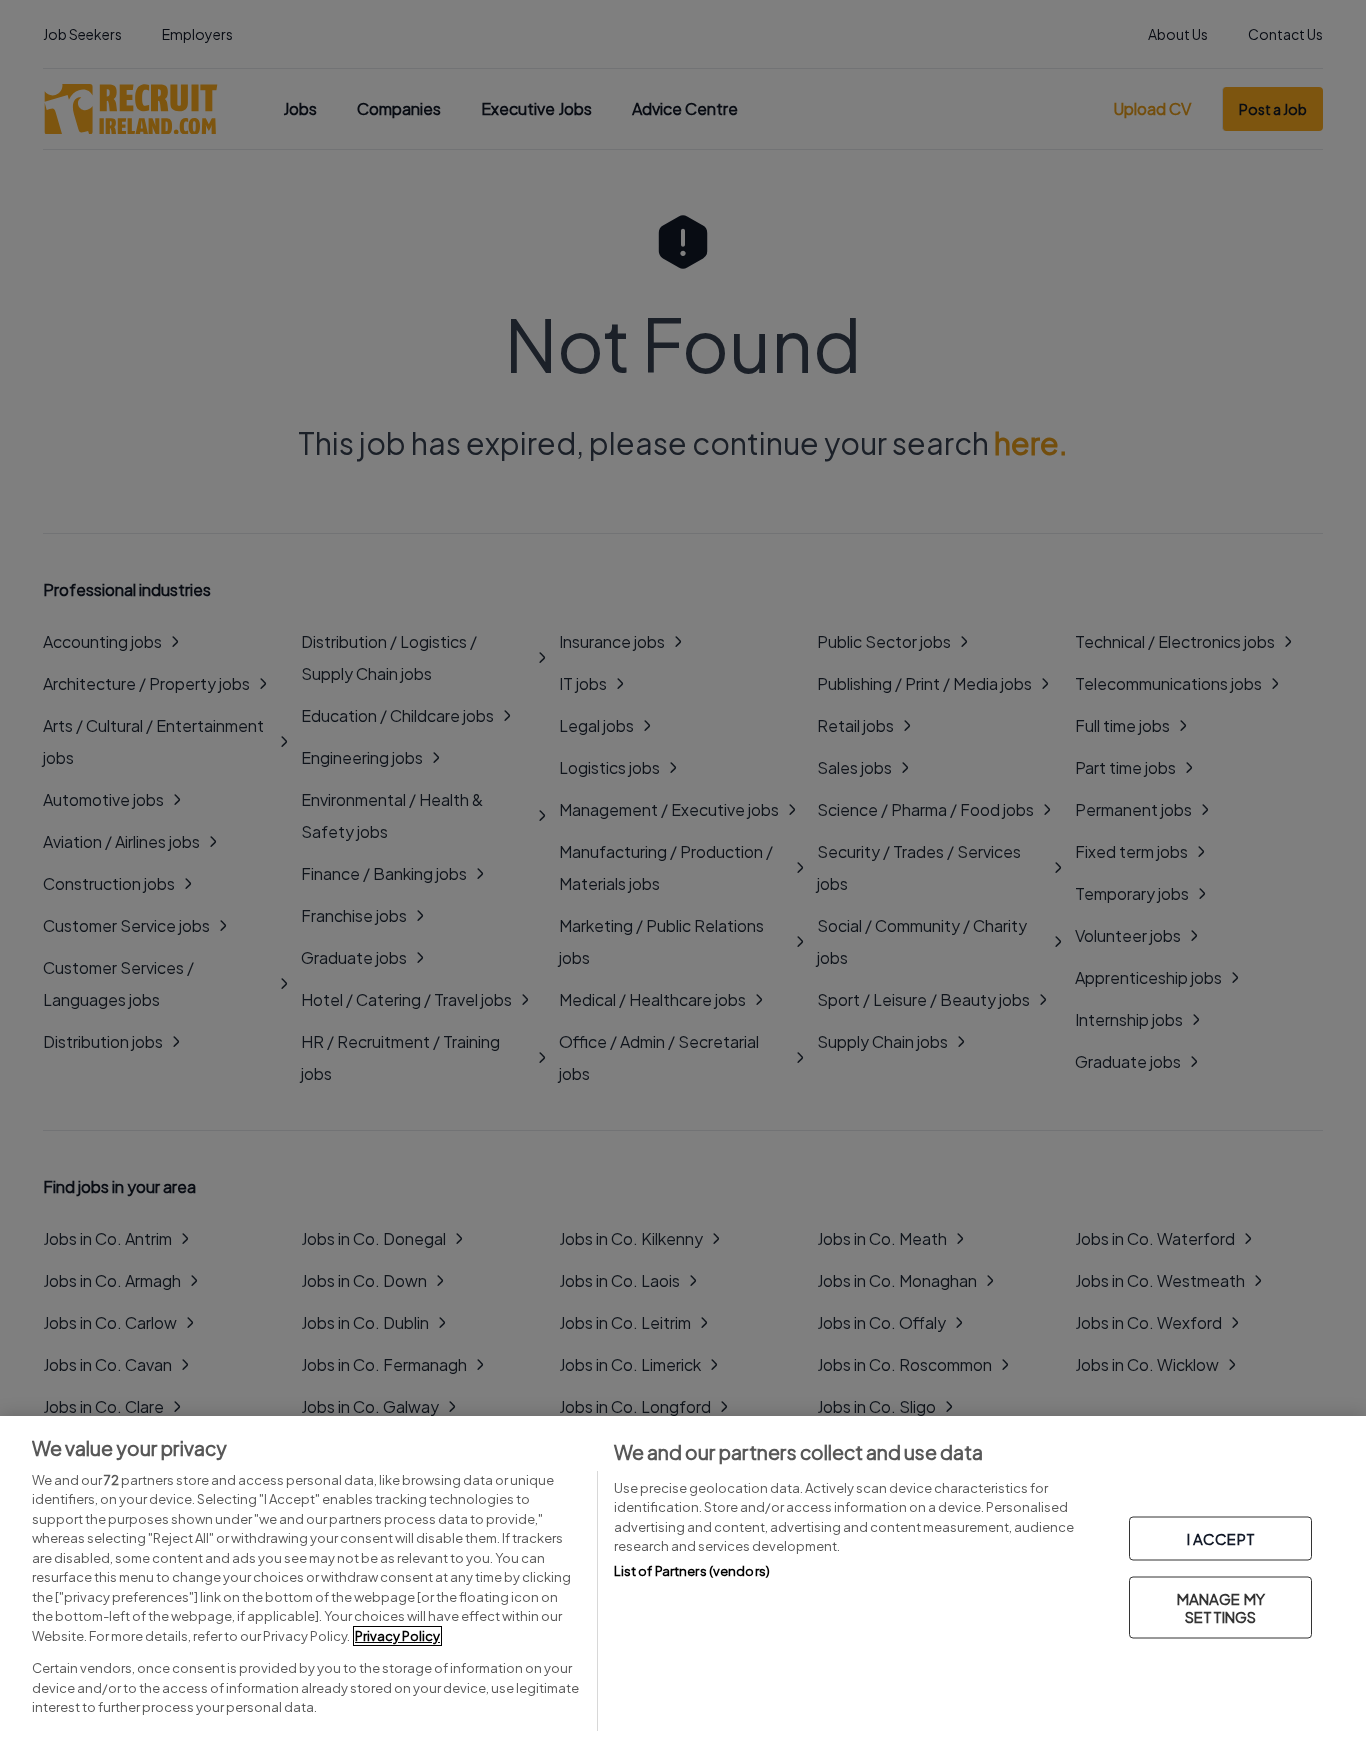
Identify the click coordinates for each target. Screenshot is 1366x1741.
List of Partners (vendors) (692, 1571)
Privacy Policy (397, 1636)
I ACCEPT (1221, 1538)
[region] (683, 1578)
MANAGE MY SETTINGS (1221, 1607)
